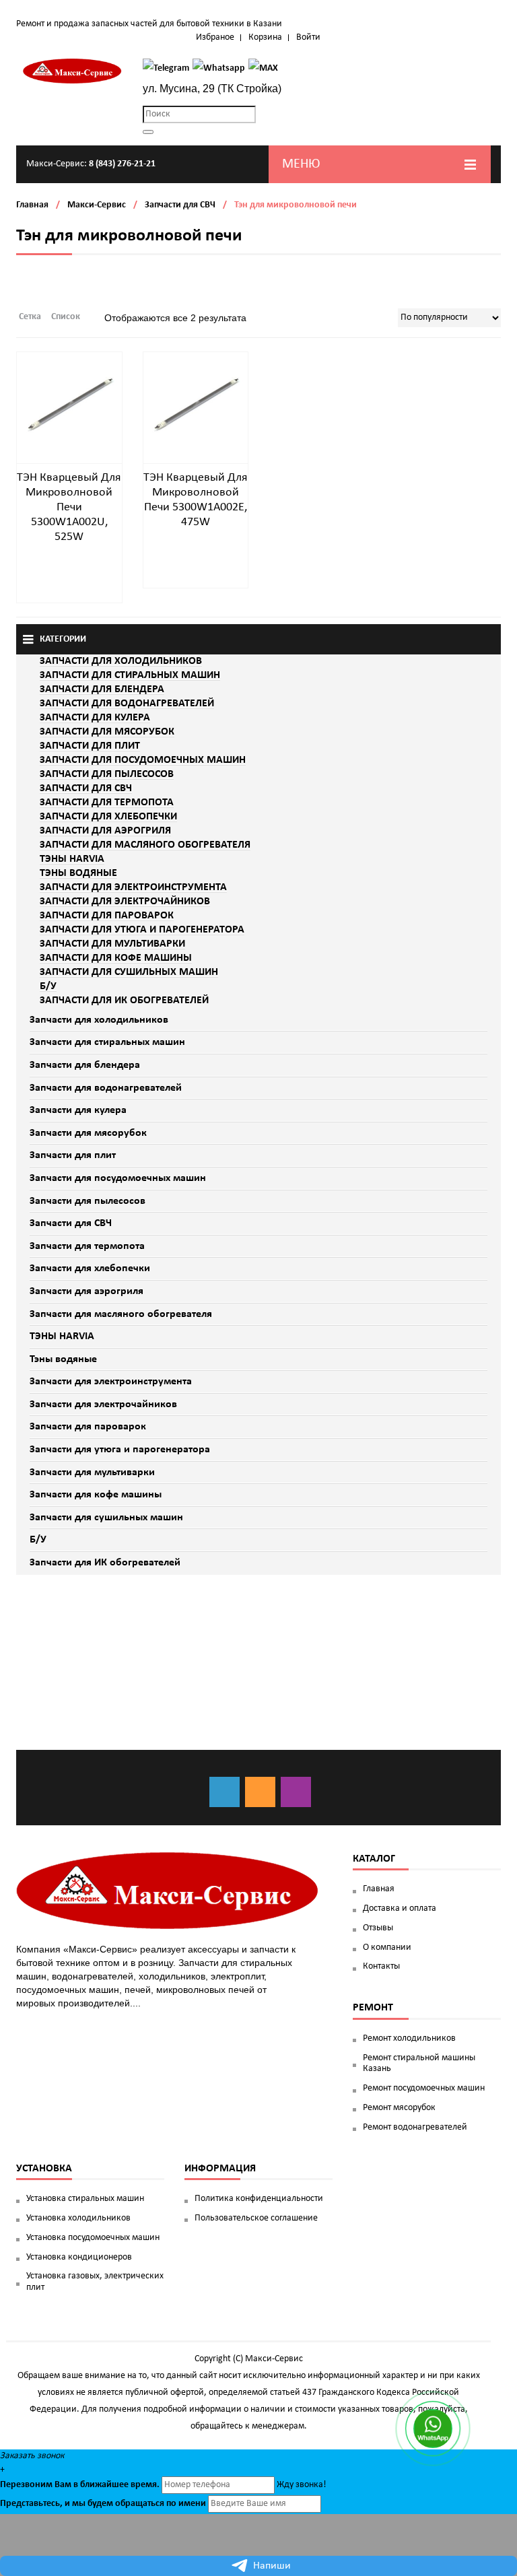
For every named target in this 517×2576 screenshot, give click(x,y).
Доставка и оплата (400, 1908)
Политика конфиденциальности (259, 2199)
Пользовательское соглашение (256, 2218)
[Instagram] (296, 1792)
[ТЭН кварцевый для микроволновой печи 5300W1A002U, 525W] (69, 404)
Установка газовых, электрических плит (95, 2282)
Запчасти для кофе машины (96, 1495)
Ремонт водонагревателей (415, 2127)
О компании (387, 1947)
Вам (63, 2485)
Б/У (38, 1540)
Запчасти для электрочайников (103, 1404)
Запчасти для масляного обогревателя (121, 1314)
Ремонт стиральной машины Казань (419, 2064)
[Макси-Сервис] (73, 71)
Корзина (265, 37)
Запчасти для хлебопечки (90, 1268)
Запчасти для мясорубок (88, 1133)
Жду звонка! (302, 2485)
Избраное (215, 37)
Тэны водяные (63, 1359)
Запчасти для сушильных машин (106, 1518)
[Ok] (260, 1792)
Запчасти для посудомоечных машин (118, 1178)
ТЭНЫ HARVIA (62, 1336)
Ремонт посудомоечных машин (424, 2088)
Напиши (272, 2566)
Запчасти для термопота (87, 1246)
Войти (308, 37)
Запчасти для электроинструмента (111, 1382)
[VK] (225, 1792)
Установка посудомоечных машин (93, 2238)
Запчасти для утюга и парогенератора (120, 1450)
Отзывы (378, 1928)
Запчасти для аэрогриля (87, 1291)
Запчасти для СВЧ (180, 205)
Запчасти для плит (73, 1155)
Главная (32, 205)
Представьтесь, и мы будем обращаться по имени (103, 2504)
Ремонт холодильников (409, 2038)
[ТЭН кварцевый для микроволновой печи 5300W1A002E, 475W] (196, 404)
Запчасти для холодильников (99, 1020)
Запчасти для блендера (85, 1065)
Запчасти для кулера (78, 1110)
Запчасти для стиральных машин (107, 1042)
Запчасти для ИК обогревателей (105, 1563)
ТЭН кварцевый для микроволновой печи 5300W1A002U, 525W (69, 507)
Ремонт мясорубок (399, 2108)
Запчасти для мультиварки (92, 1472)
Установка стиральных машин (85, 2199)
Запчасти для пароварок (88, 1427)
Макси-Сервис (97, 205)
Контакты (381, 1966)
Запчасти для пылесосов (88, 1201)
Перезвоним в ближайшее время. (80, 2485)
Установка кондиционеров (79, 2257)
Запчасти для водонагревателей (106, 1088)
